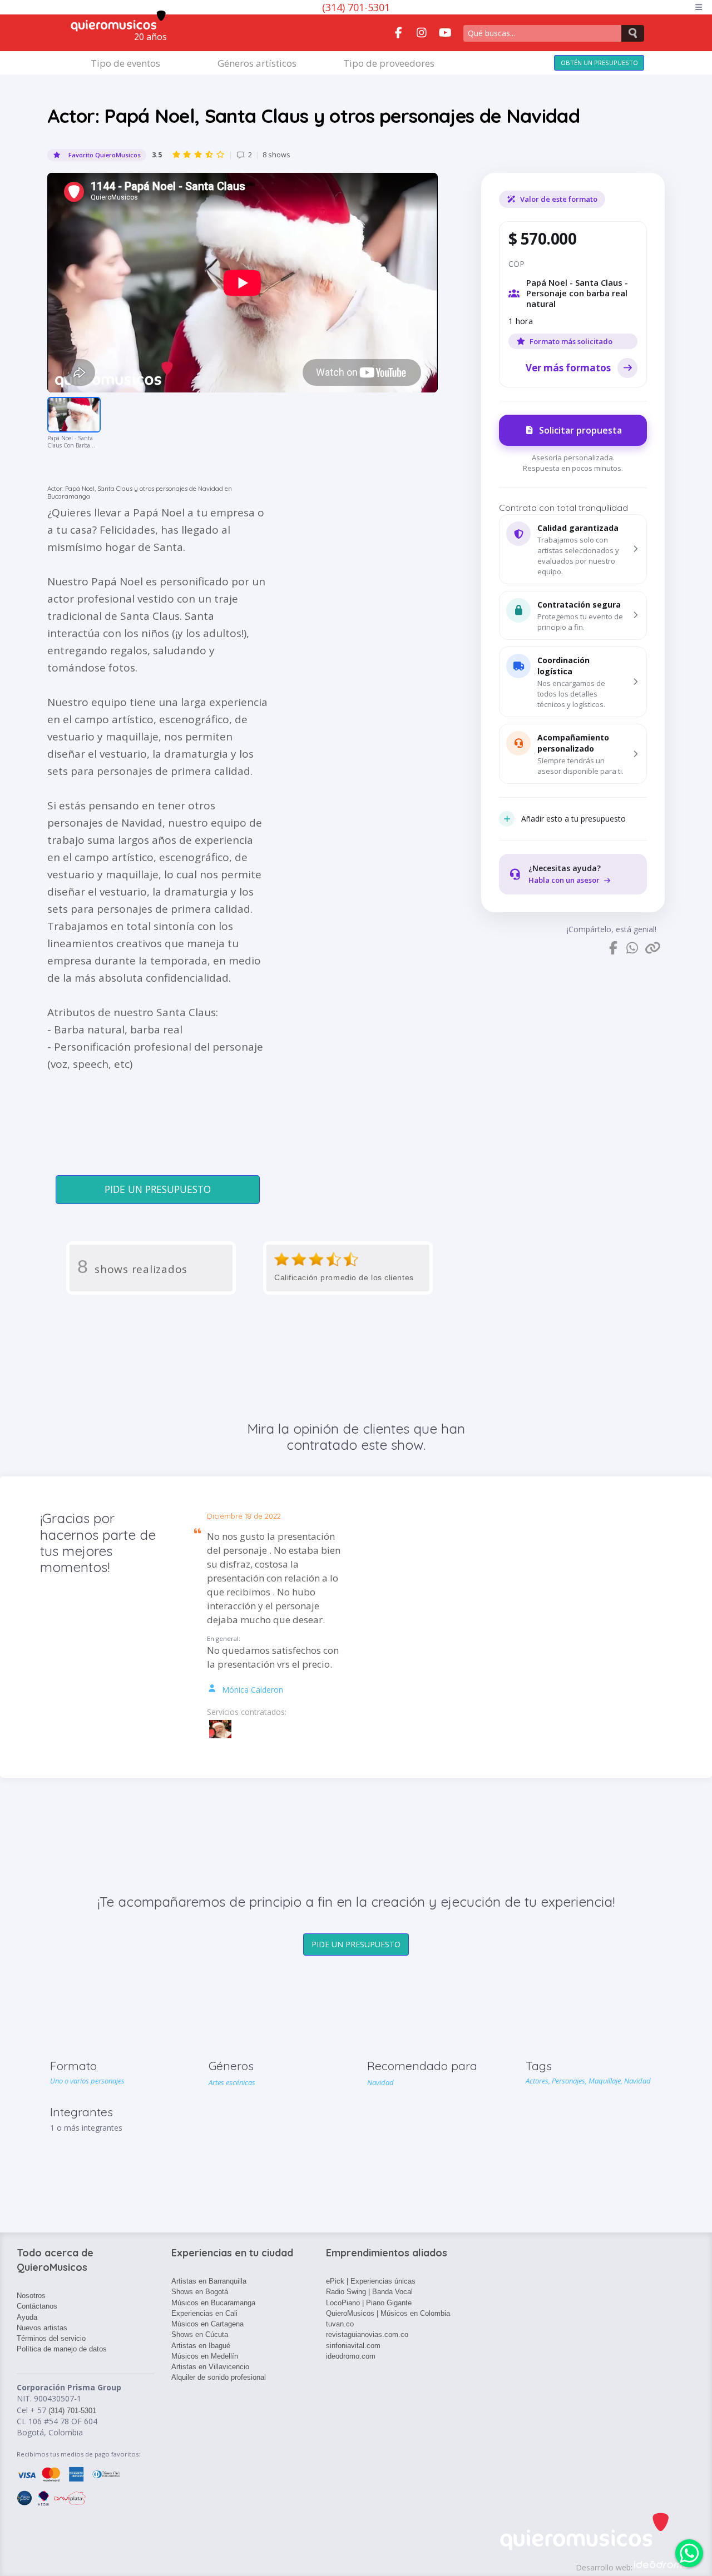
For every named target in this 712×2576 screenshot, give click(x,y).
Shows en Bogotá (200, 2292)
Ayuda (27, 2317)
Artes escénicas (232, 2082)
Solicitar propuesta (580, 430)
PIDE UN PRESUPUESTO (158, 1189)
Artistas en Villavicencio (210, 2367)
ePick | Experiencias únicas (371, 2281)
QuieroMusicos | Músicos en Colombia (388, 2313)
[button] (573, 549)
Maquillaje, (606, 2081)
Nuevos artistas (42, 2328)
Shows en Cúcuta (200, 2334)
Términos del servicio (51, 2338)
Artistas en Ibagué (201, 2346)
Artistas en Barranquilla (209, 2281)
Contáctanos (37, 2306)
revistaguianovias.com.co (367, 2334)
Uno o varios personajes (87, 2081)
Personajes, (570, 2081)
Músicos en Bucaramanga (213, 2303)
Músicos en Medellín (205, 2356)
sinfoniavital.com (353, 2346)
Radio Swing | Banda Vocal (369, 2292)
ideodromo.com (351, 2356)
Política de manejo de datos (62, 2349)
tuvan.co (340, 2324)
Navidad (380, 2082)
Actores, (539, 2081)
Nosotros (31, 2296)
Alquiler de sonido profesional (219, 2377)
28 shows (221, 155)
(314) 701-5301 (356, 7)
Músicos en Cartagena (207, 2324)
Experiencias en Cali (204, 2313)
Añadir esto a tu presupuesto (573, 819)
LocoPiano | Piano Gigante (369, 2303)
